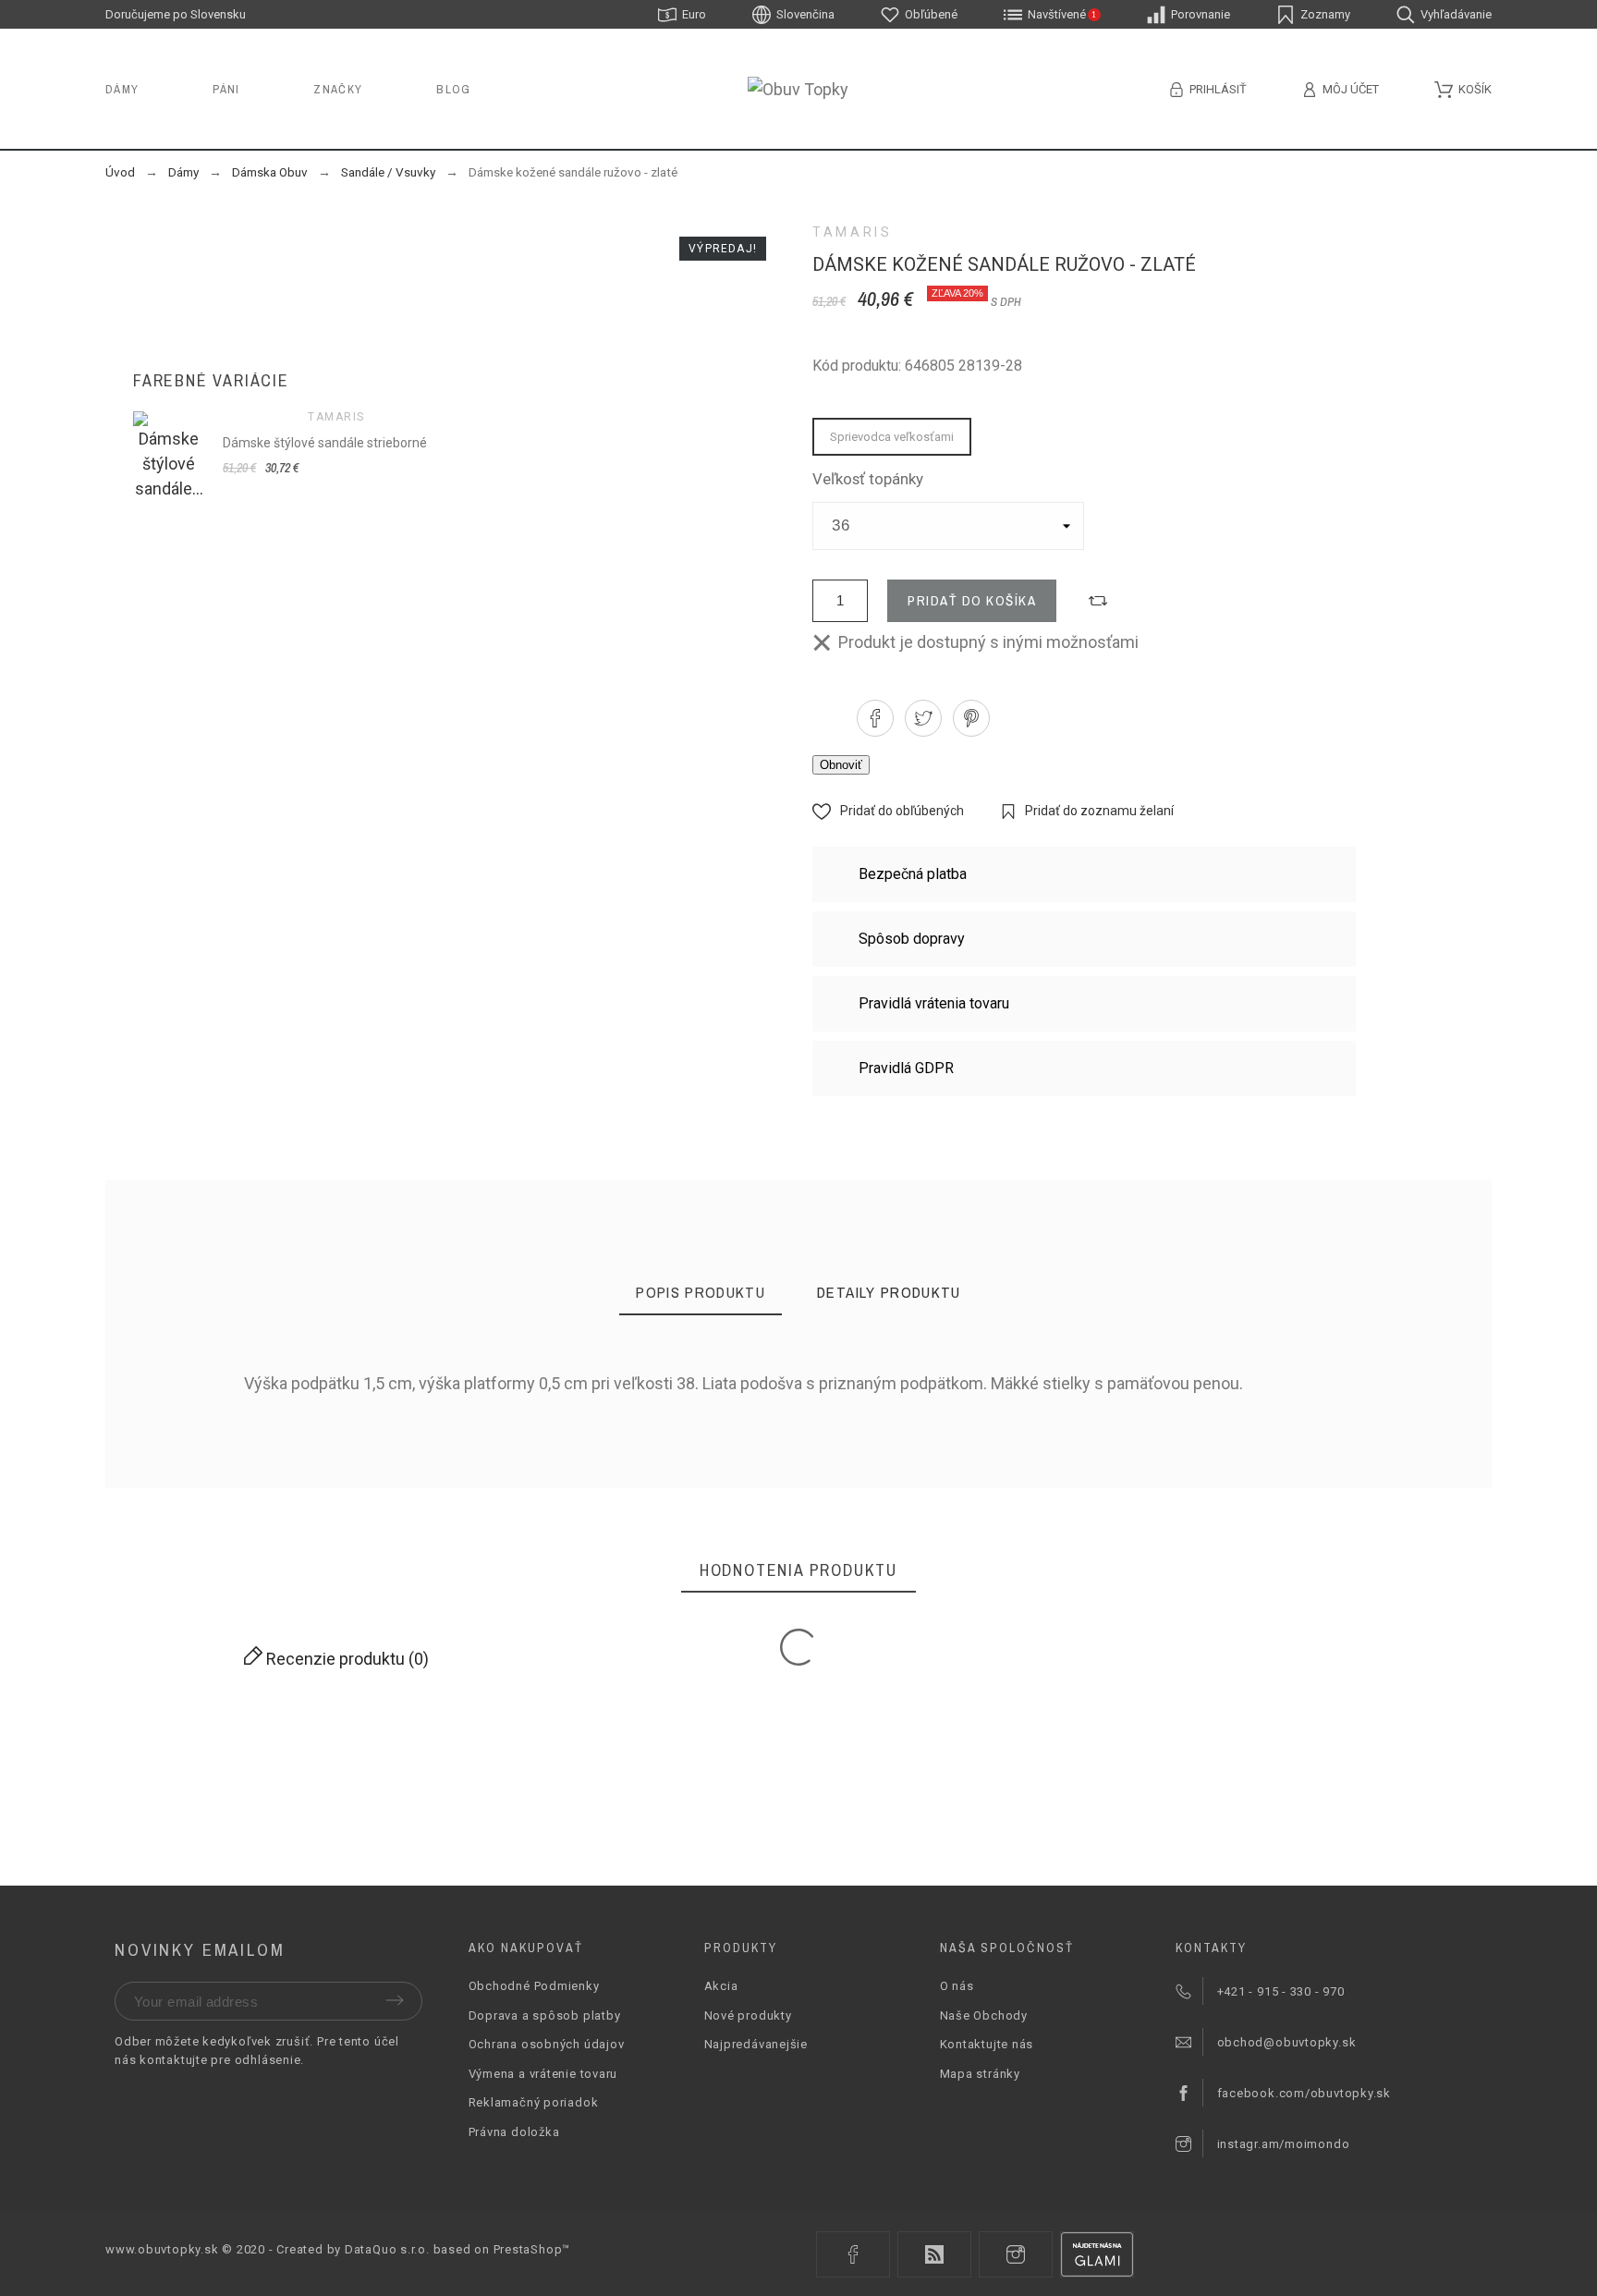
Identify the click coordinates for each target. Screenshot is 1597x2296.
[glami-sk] (1097, 2254)
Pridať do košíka (972, 600)
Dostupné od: (246, 1435)
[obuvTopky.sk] (798, 89)
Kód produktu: (250, 1409)
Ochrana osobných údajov (547, 2044)
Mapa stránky (980, 2074)
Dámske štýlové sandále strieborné (325, 443)
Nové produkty (748, 2015)
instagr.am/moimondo (1284, 2144)
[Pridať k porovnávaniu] (1098, 601)
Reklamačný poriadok (534, 2102)
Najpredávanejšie (756, 2044)
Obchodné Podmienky (534, 1986)
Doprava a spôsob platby (545, 2015)
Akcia (721, 1986)
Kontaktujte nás (987, 2044)
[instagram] (1016, 2254)
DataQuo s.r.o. (387, 2249)
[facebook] (853, 2254)
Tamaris (852, 232)
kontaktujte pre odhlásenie (220, 2060)
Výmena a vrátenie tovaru (543, 2074)
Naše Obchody (984, 2015)
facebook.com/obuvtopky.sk (1304, 2093)
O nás (957, 1986)
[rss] (934, 2254)
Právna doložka (514, 2132)
